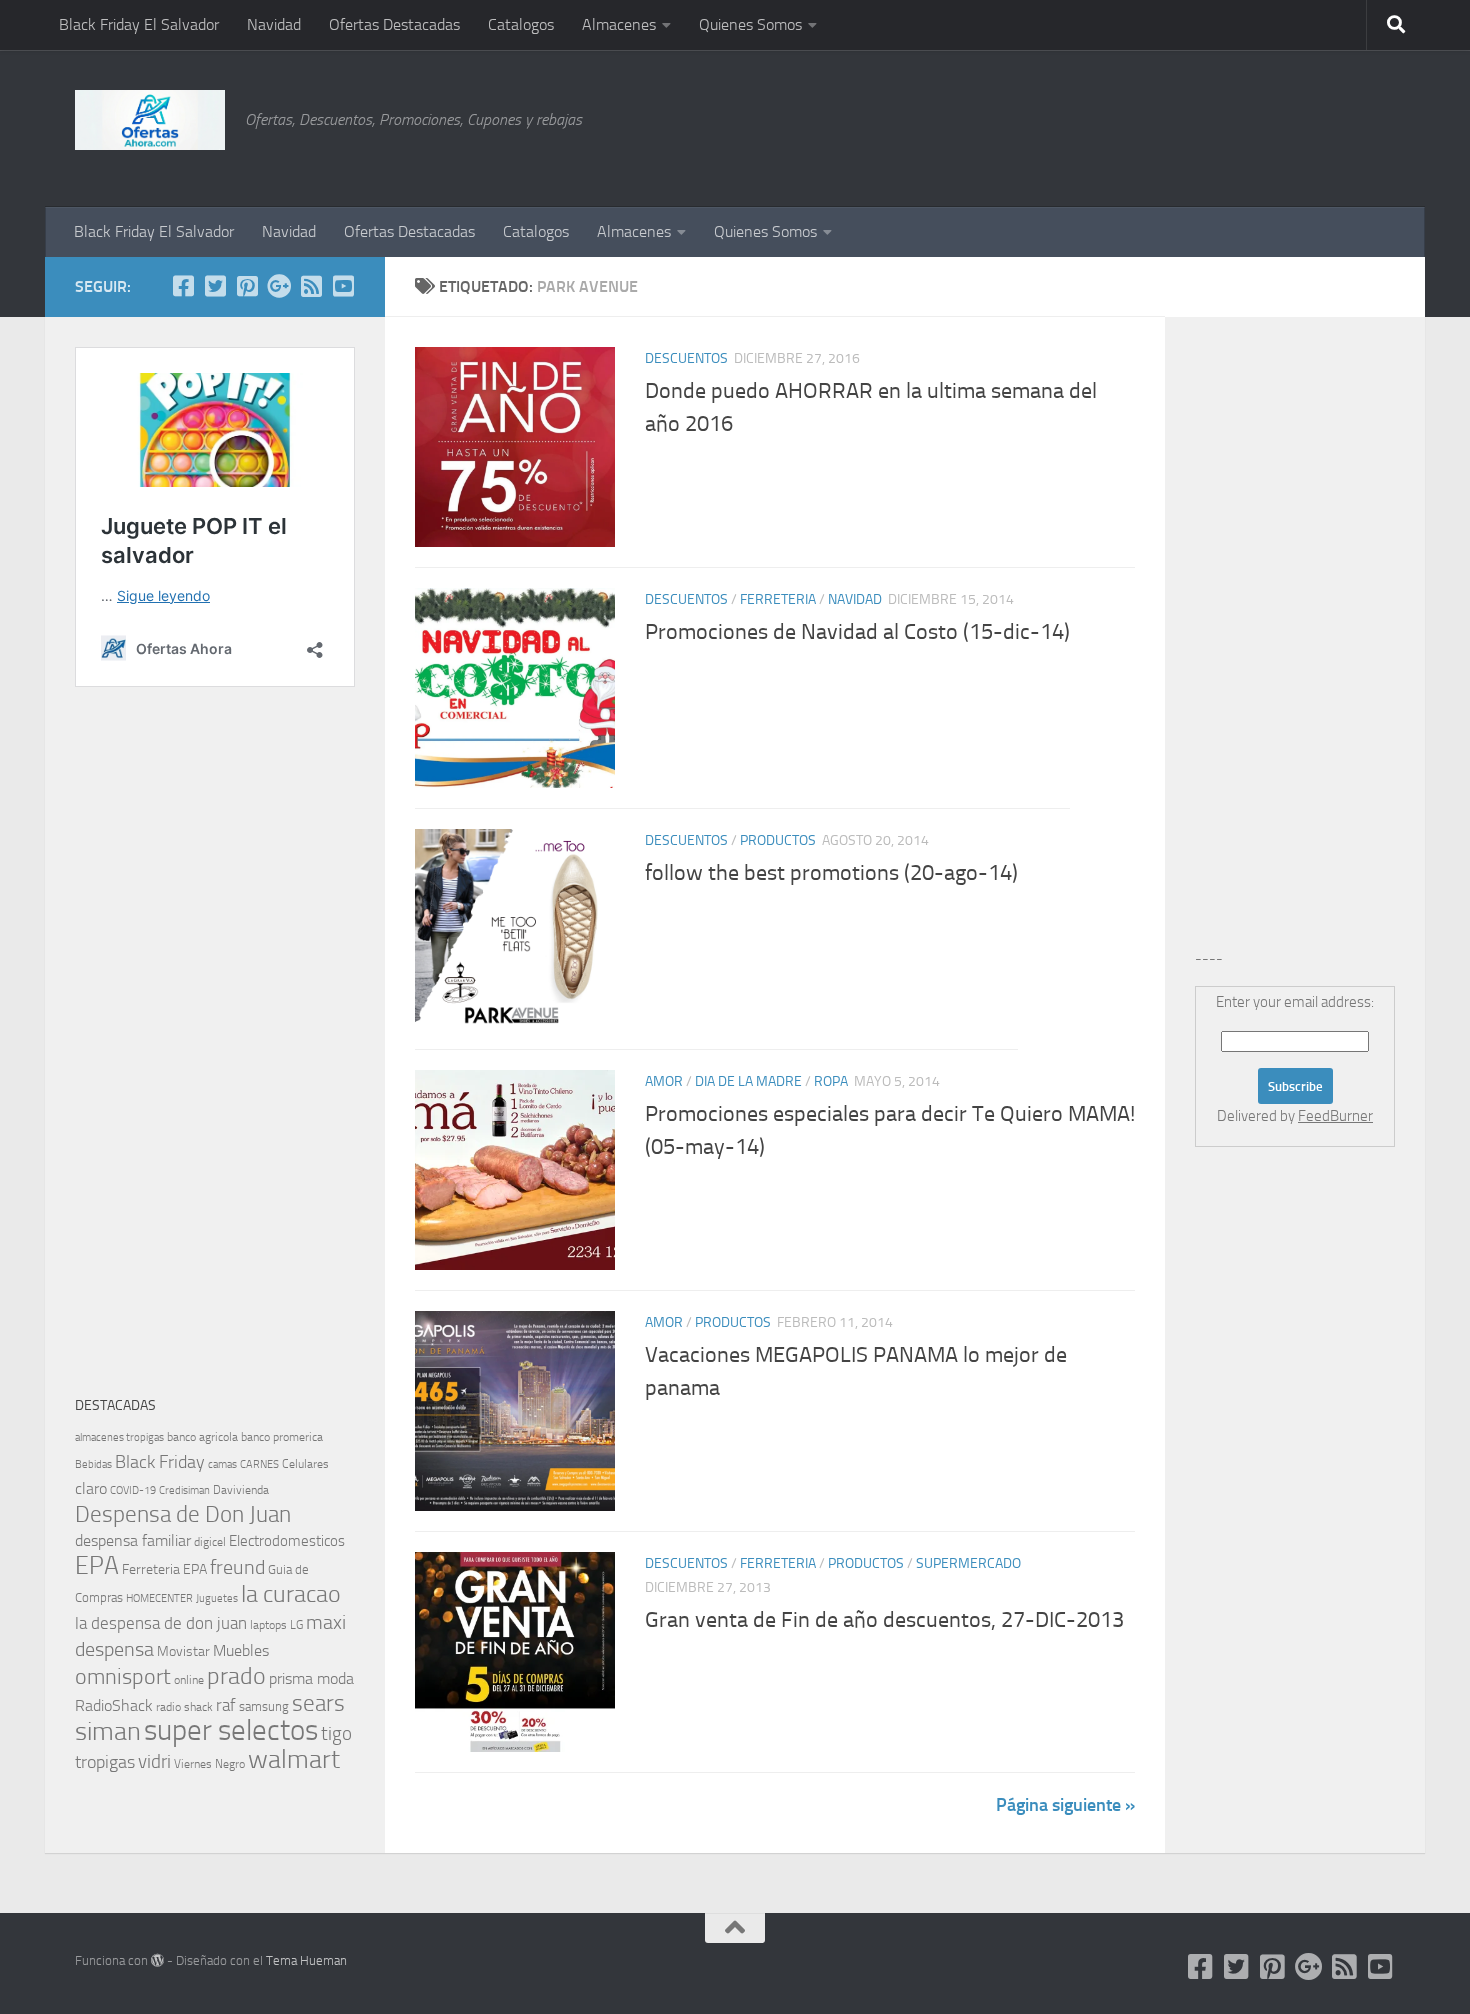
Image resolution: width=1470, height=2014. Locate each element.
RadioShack (114, 1705)
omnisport (123, 1676)
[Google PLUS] (279, 286)
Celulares (305, 1464)
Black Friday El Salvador (139, 24)
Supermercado (968, 1563)
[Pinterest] (247, 286)
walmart (294, 1759)
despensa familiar (133, 1540)
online (189, 1680)
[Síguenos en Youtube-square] (343, 286)
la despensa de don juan (161, 1623)
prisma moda (311, 1678)
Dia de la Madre (748, 1081)
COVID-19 (133, 1490)
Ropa (831, 1081)
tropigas (105, 1762)
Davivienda (241, 1490)
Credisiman (184, 1490)
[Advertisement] (1295, 125)
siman (108, 1731)
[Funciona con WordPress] (157, 1960)
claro (91, 1489)
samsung (264, 1706)
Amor (664, 1081)
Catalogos (521, 24)
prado (236, 1676)
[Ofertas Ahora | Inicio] (150, 120)
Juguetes (217, 1598)
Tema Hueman (306, 1960)
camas (222, 1464)
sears (318, 1703)
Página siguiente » (1065, 1805)
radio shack (184, 1707)
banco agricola (202, 1437)
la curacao (291, 1594)
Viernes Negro (209, 1764)
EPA (97, 1565)
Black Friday (160, 1462)
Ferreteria (778, 599)
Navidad (274, 24)
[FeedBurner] (311, 286)
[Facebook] (183, 286)
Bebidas (93, 1464)
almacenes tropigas (119, 1437)
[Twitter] (215, 286)
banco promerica (282, 1437)
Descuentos (686, 358)
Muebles (241, 1650)
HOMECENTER (159, 1598)
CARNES (259, 1464)
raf (226, 1705)
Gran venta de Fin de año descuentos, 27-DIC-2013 (884, 1620)
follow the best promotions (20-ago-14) (831, 873)
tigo (336, 1733)
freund (237, 1567)
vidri (154, 1761)
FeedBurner (1335, 1116)
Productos (778, 840)
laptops (268, 1625)
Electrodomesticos (287, 1541)
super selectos (231, 1730)
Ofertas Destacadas (394, 24)
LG (296, 1625)
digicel (210, 1542)
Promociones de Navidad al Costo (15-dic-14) (857, 632)
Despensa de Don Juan (183, 1514)
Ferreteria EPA (164, 1569)
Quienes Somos (750, 24)
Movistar (183, 1651)
